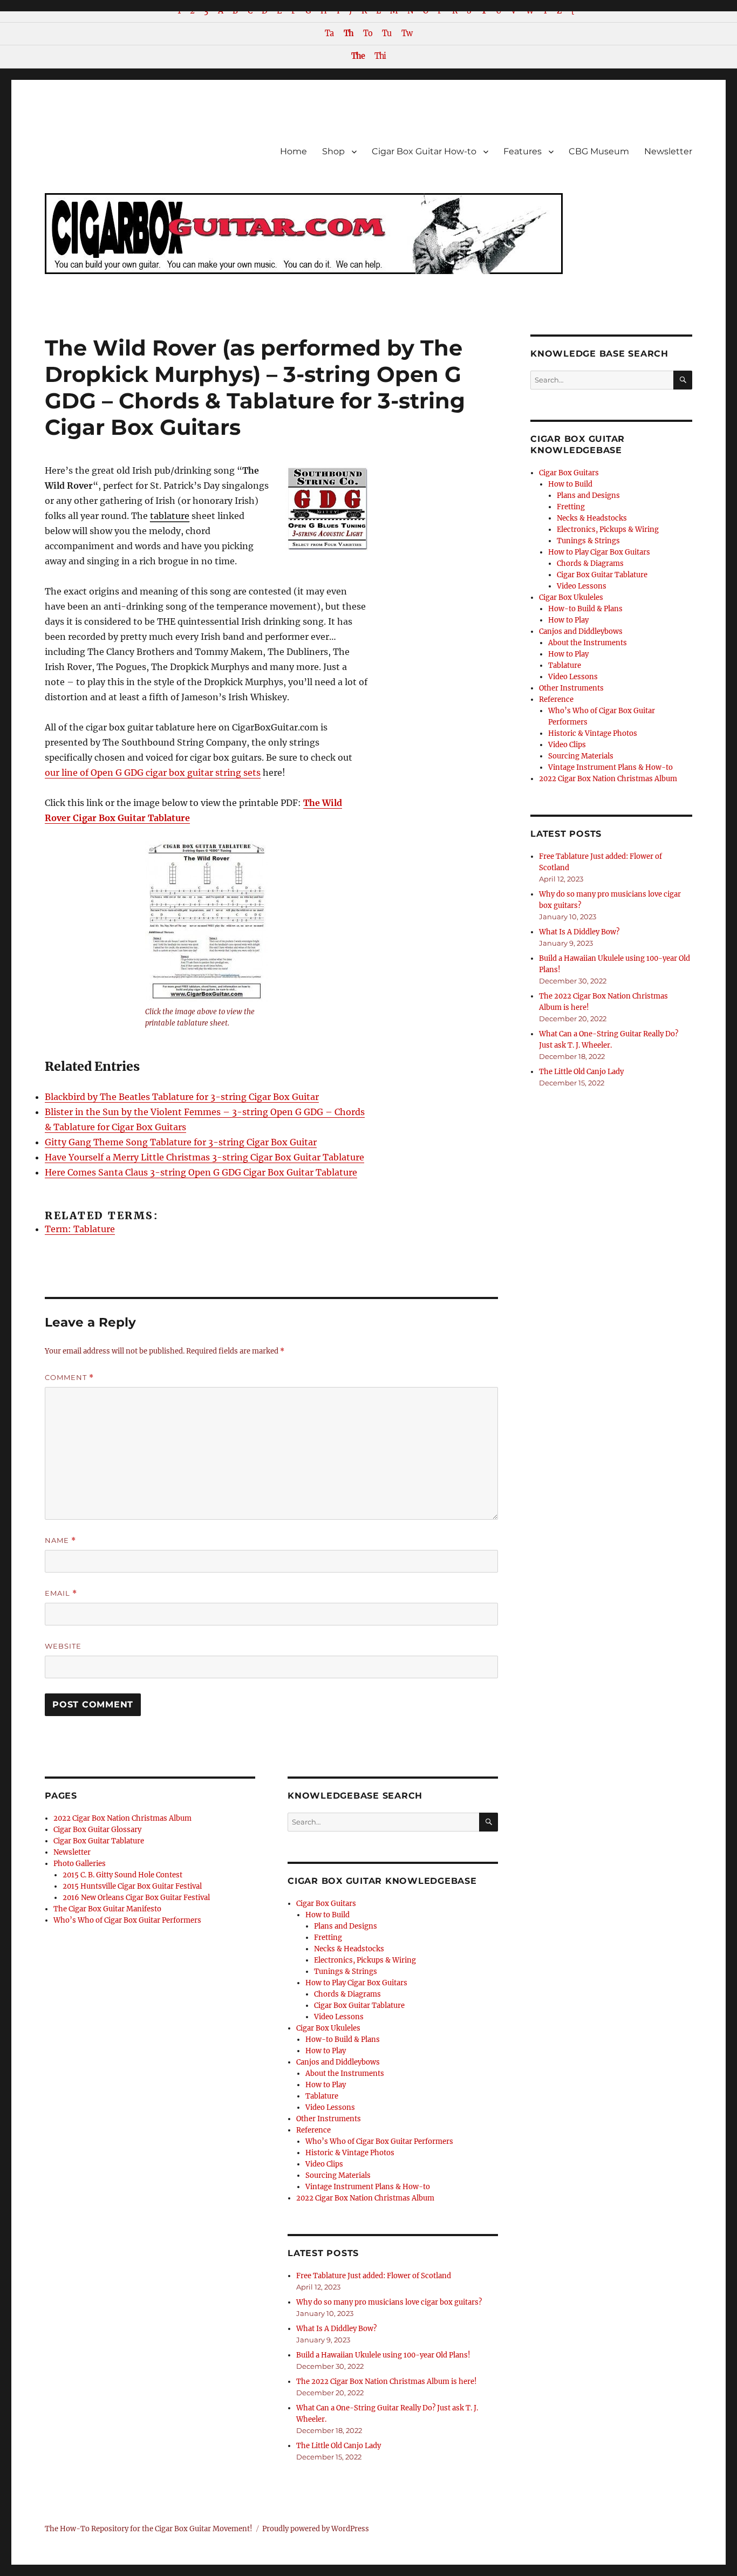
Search (489, 1831)
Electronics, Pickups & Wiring (365, 1960)
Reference (313, 2130)
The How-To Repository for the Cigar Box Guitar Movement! (149, 2529)
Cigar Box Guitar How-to (424, 151)
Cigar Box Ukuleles (328, 2028)
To (368, 33)
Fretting (328, 1938)
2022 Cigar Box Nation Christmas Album (122, 1818)
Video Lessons (339, 2017)
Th (349, 33)
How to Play (326, 2051)
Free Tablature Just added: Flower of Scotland (374, 2276)
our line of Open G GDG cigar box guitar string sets (153, 773)
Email (61, 1593)
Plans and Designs (346, 1926)
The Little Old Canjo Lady (339, 2446)
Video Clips (324, 2164)
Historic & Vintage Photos (350, 2153)
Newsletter (668, 151)
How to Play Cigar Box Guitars (356, 1983)
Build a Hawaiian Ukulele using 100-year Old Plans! (383, 2355)
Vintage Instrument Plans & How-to (368, 2187)
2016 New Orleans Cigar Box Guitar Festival (136, 1898)
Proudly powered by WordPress (316, 2529)
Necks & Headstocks (349, 1949)
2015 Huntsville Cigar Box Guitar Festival (132, 1886)
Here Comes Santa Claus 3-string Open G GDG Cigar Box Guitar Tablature (201, 1172)
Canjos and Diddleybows (338, 2062)
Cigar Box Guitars (326, 1904)
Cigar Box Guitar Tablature (99, 1841)
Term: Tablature (80, 1229)
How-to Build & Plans (343, 2039)
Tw (407, 33)
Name (60, 1540)
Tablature (322, 2096)
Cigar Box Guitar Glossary (97, 1830)
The (358, 56)
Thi (380, 56)
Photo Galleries (80, 1864)
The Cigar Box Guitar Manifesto (107, 1909)
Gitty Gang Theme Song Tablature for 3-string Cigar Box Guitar (181, 1142)
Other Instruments (329, 2119)
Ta (329, 33)
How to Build (327, 1915)
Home (294, 151)
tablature (170, 516)
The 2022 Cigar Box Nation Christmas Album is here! (387, 2382)
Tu (387, 33)
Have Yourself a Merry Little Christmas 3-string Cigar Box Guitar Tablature (204, 1157)
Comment (69, 1378)
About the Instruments (345, 2073)
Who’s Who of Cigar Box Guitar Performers (127, 1920)
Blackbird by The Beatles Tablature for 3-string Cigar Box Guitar (182, 1097)
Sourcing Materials (338, 2175)
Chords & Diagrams (347, 1994)
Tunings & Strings (346, 1972)
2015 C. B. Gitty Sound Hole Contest (122, 1875)
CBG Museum (599, 151)
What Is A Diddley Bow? (336, 2329)
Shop (333, 151)
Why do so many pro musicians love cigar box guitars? (389, 2302)
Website (63, 1646)
